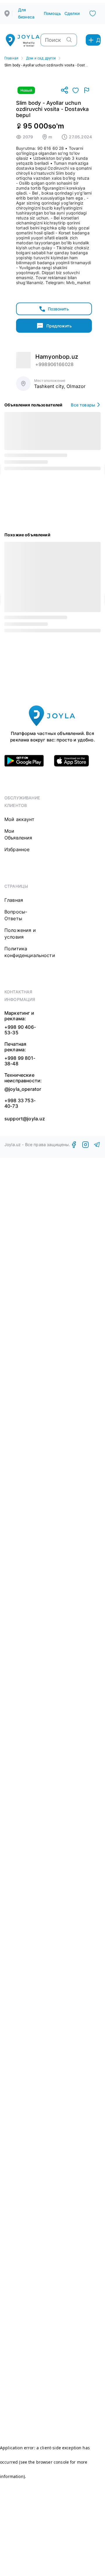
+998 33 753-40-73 (20, 1103)
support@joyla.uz (25, 1119)
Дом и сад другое (41, 58)
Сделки (72, 13)
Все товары (83, 405)
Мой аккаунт (19, 819)
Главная (11, 58)
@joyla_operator (23, 1089)
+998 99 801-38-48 (20, 1061)
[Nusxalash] (64, 91)
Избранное (17, 849)
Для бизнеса (26, 13)
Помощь (52, 13)
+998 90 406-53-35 (20, 1030)
